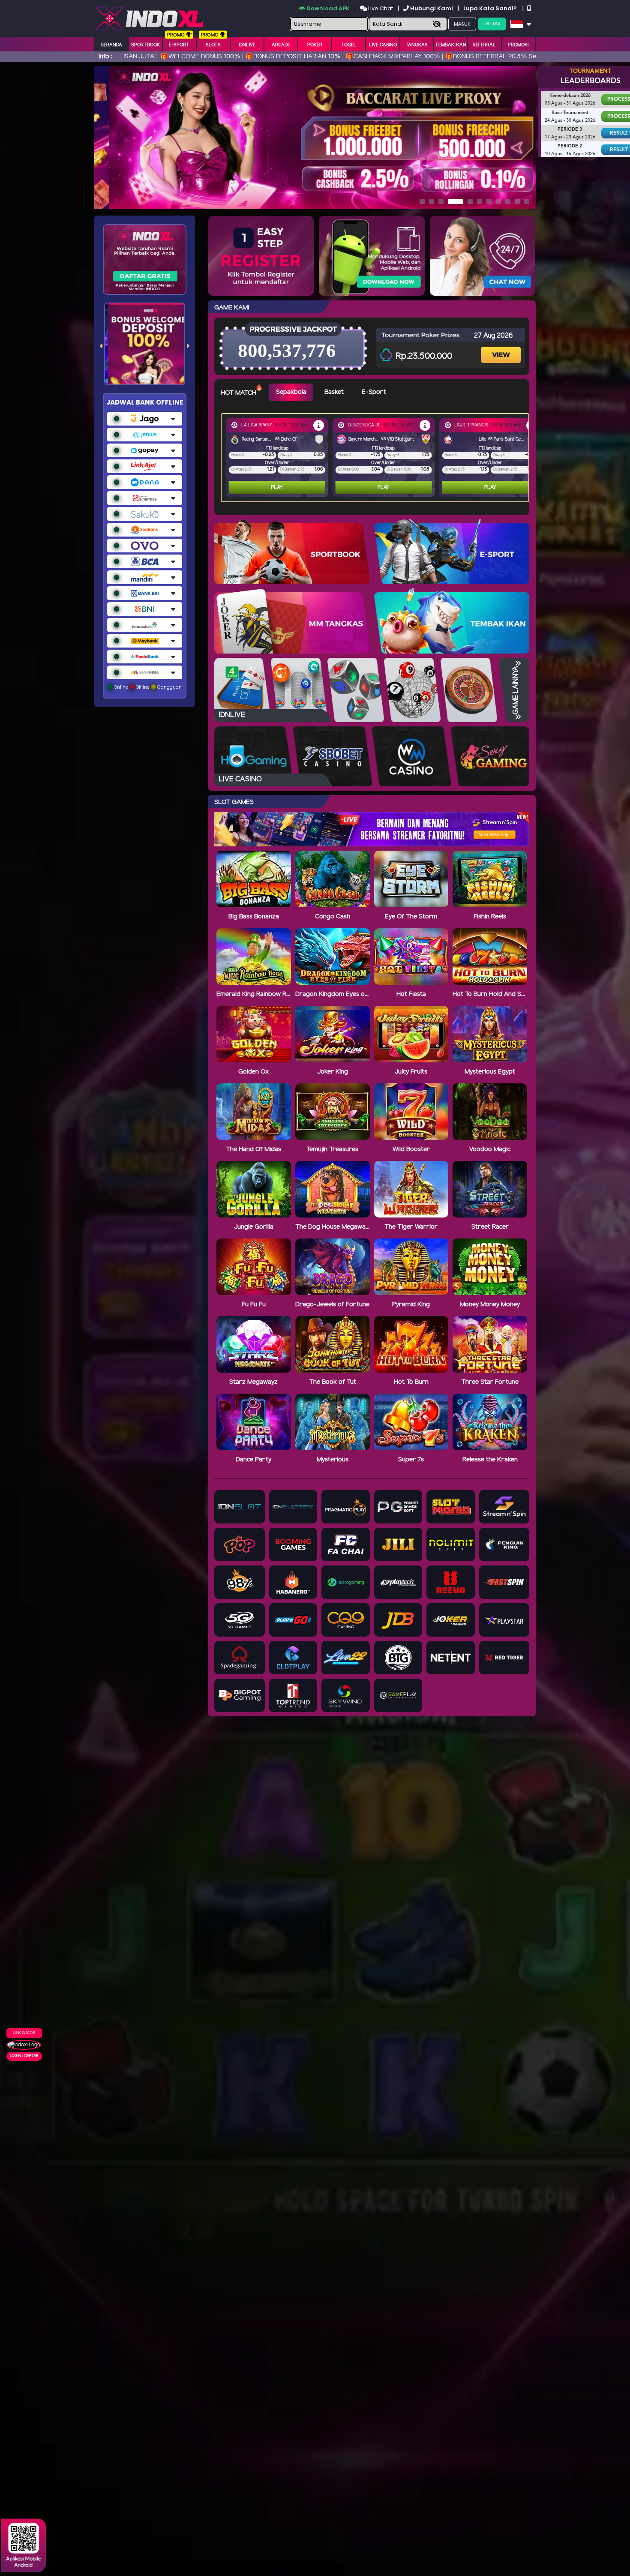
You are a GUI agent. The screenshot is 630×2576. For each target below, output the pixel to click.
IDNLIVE (247, 45)
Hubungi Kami (432, 8)
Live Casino (383, 45)
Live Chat (380, 8)
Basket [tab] (334, 392)
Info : (105, 57)
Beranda (111, 45)
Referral (484, 45)
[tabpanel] (377, 458)
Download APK (328, 8)
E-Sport (179, 45)
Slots (213, 45)
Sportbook (145, 45)
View (502, 347)
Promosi (518, 45)
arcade (281, 45)
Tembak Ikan (451, 45)
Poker (315, 45)
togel (349, 45)
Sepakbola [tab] (291, 392)
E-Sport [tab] (374, 392)
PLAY (277, 487)
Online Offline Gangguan (147, 687)
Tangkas (417, 45)
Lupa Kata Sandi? (491, 8)
